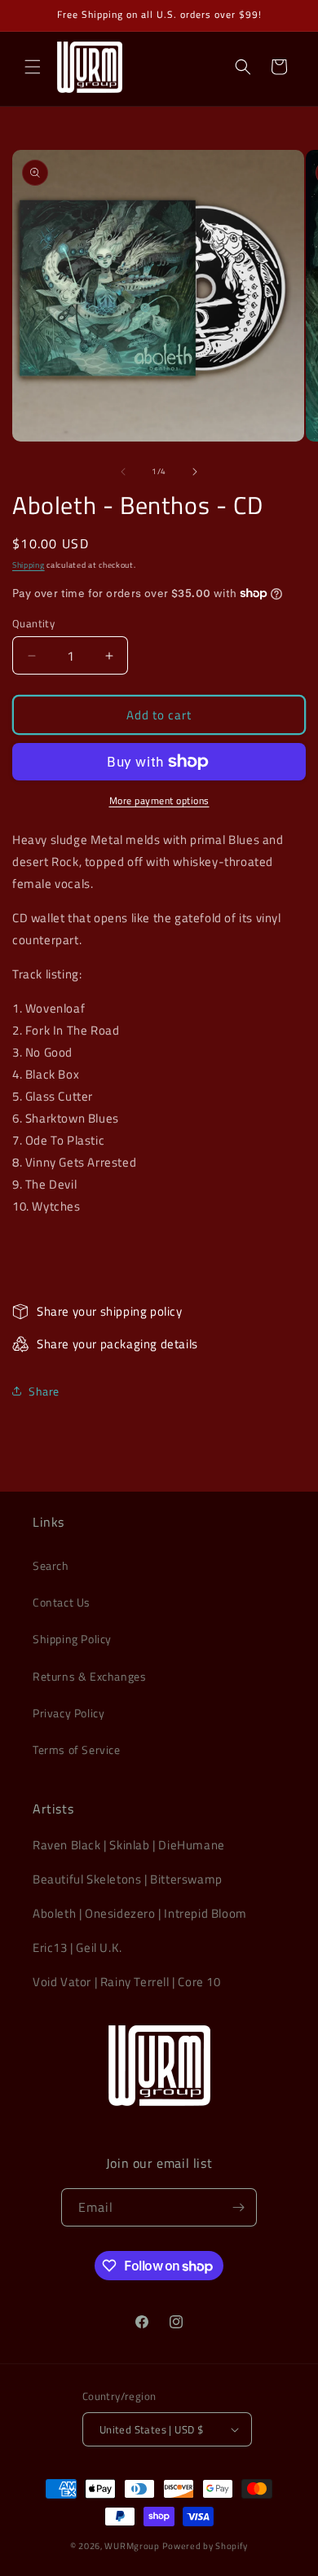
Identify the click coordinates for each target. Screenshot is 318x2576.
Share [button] (44, 1391)
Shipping (29, 565)
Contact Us (62, 1602)
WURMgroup (132, 2546)
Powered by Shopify (205, 2546)
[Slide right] (195, 472)
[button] (33, 67)
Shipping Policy (72, 1639)
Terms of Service (77, 1750)
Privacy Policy (68, 1713)
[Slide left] (123, 472)
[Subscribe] (238, 2207)
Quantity (33, 624)
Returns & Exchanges (89, 1676)
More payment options (159, 801)
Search (51, 1565)
